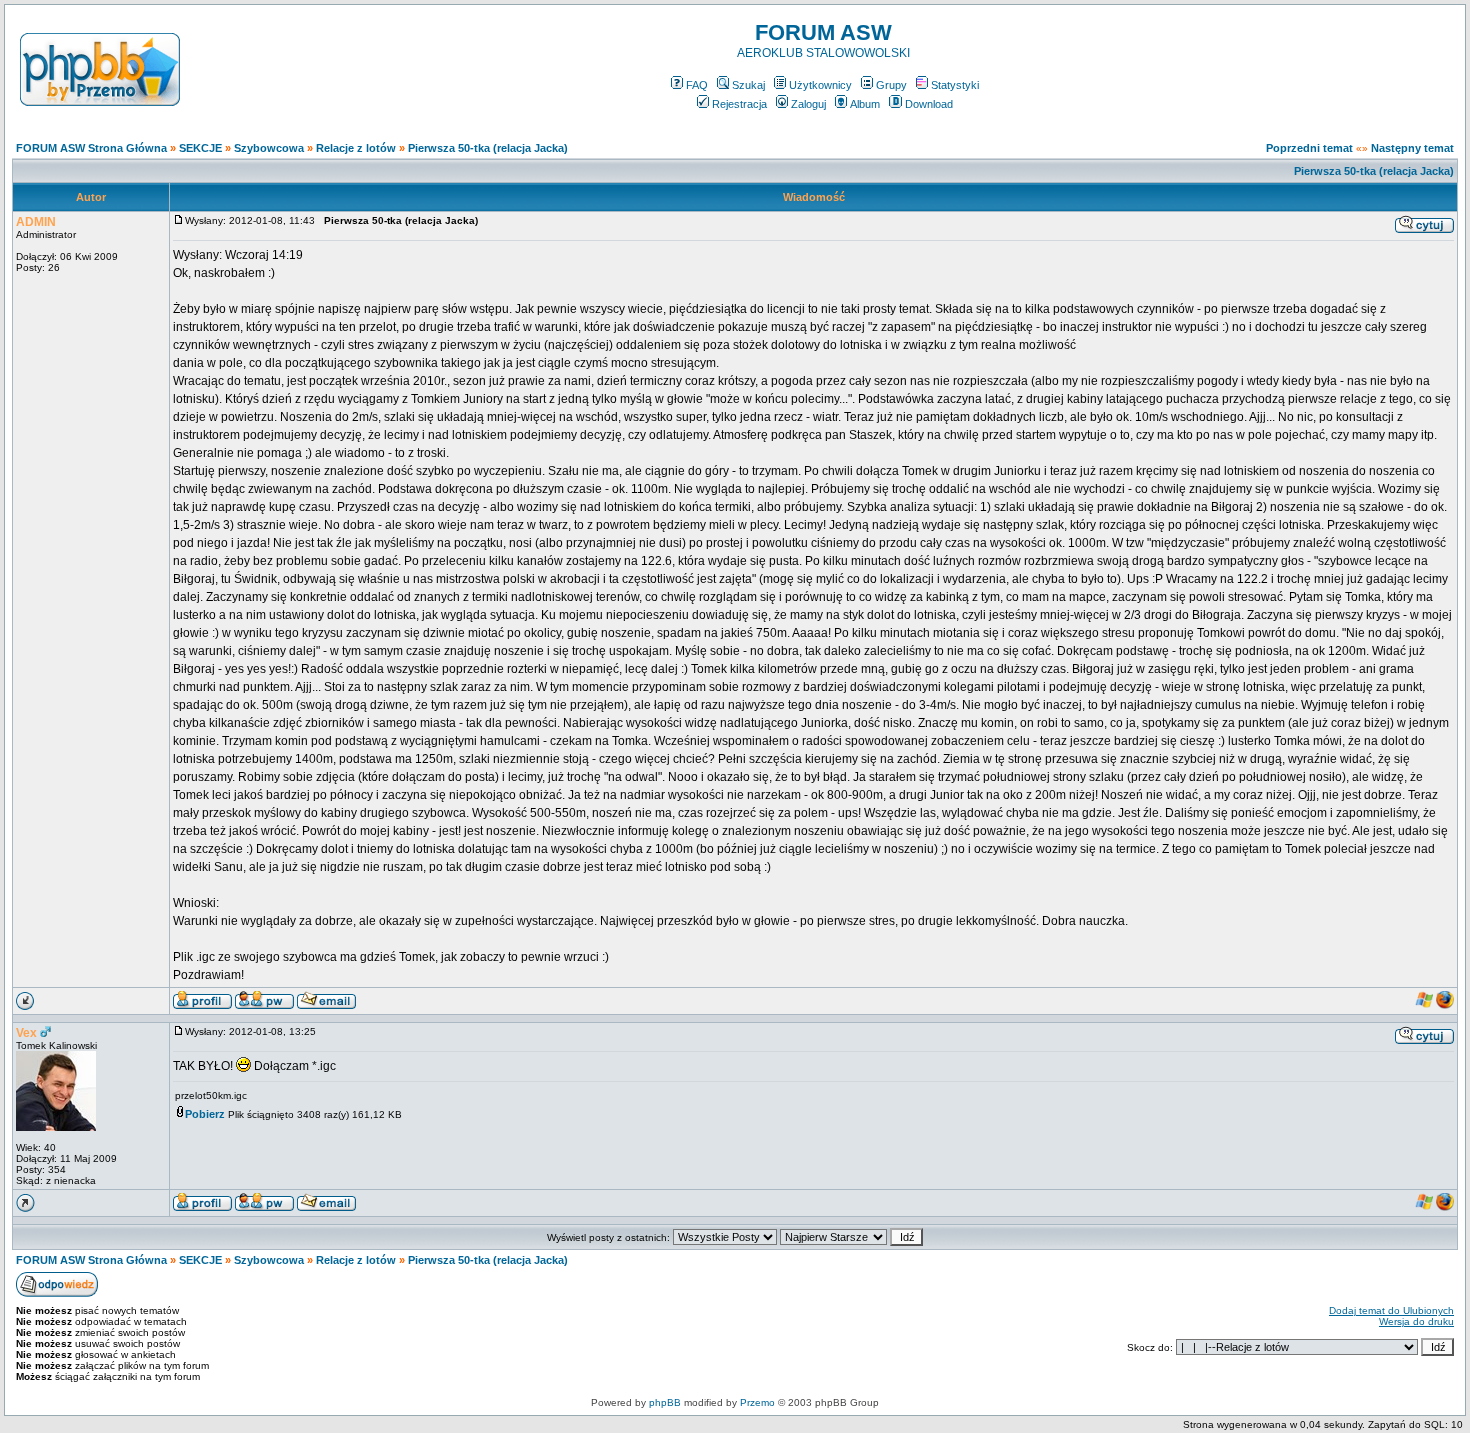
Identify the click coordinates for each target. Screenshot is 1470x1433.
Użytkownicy (820, 85)
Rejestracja (739, 104)
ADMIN (36, 222)
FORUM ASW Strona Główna (91, 148)
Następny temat (1412, 148)
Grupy (891, 85)
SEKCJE (200, 148)
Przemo (757, 1402)
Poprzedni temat (1309, 148)
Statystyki (955, 85)
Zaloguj (808, 104)
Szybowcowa (269, 148)
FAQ (697, 85)
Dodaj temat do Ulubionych (1391, 1310)
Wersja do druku (1416, 1321)
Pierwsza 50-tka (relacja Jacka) (488, 148)
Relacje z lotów (356, 148)
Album (865, 104)
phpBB (665, 1402)
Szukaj (748, 85)
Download (929, 104)
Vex (26, 1033)
